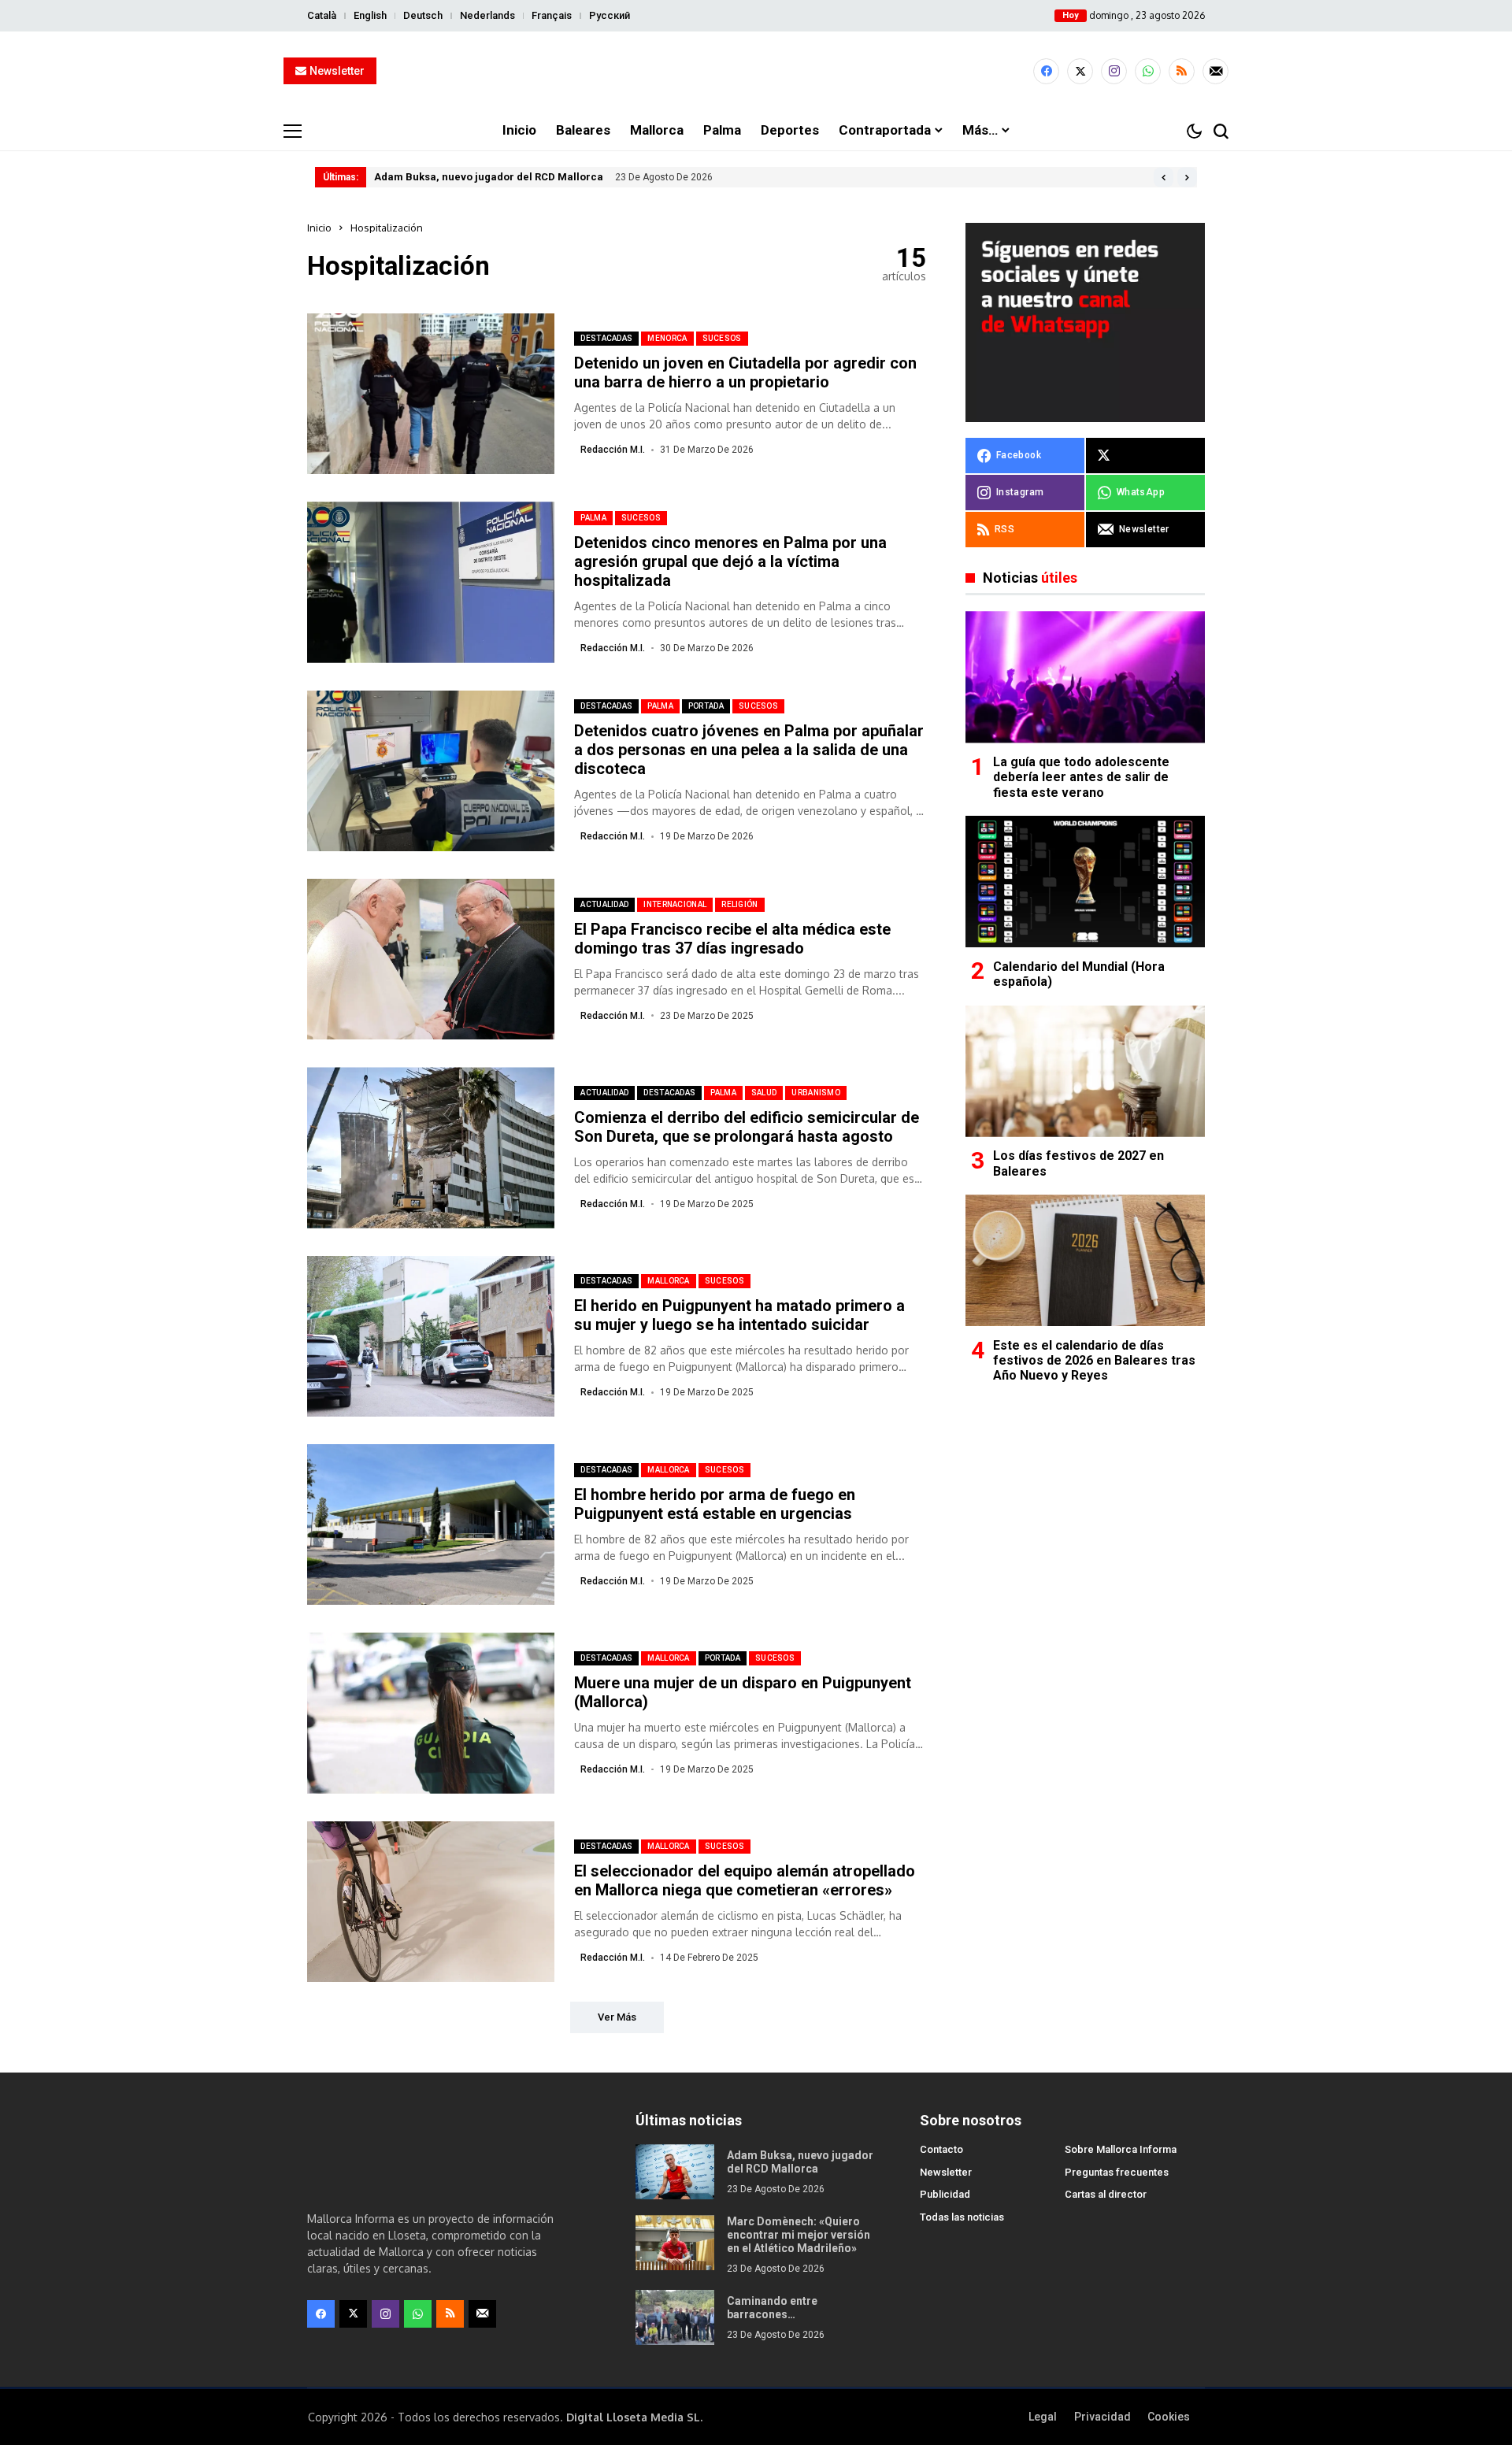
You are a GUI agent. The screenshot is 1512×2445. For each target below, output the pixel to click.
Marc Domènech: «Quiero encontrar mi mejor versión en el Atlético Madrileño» (799, 2235)
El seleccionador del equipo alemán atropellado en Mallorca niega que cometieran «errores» (745, 1880)
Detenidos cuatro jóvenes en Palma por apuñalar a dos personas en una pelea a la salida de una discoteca (749, 750)
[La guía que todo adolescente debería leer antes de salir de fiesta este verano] (1085, 677)
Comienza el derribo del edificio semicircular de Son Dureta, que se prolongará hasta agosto (747, 1127)
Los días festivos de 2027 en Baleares (1078, 1164)
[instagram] (1114, 71)
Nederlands (487, 15)
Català (322, 15)
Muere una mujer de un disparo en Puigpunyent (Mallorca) (743, 1692)
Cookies (1169, 2417)
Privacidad (1102, 2417)
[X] (1080, 71)
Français (552, 15)
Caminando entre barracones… (772, 2308)
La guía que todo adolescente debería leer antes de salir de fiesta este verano (1081, 778)
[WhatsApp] (1148, 71)
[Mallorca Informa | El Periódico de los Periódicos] (756, 72)
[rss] (1182, 71)
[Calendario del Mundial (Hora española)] (1085, 882)
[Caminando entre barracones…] (675, 2317)
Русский (610, 15)
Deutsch (423, 15)
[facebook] (1046, 71)
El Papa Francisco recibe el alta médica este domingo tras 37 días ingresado (732, 939)
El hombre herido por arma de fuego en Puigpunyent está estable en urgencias (715, 1504)
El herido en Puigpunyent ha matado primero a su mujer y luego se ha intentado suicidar (739, 1315)
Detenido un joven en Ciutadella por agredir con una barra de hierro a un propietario (745, 372)
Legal (1043, 2417)
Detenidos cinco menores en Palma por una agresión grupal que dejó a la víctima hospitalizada (730, 561)
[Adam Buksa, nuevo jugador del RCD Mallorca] (675, 2172)
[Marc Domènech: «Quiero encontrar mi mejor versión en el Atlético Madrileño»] (675, 2243)
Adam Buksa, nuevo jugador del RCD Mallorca (489, 177)
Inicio (319, 228)
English (370, 15)
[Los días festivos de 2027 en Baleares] (1085, 1071)
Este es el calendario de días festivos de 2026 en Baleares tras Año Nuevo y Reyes (1094, 1360)
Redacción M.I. (613, 450)
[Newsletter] (1216, 71)
